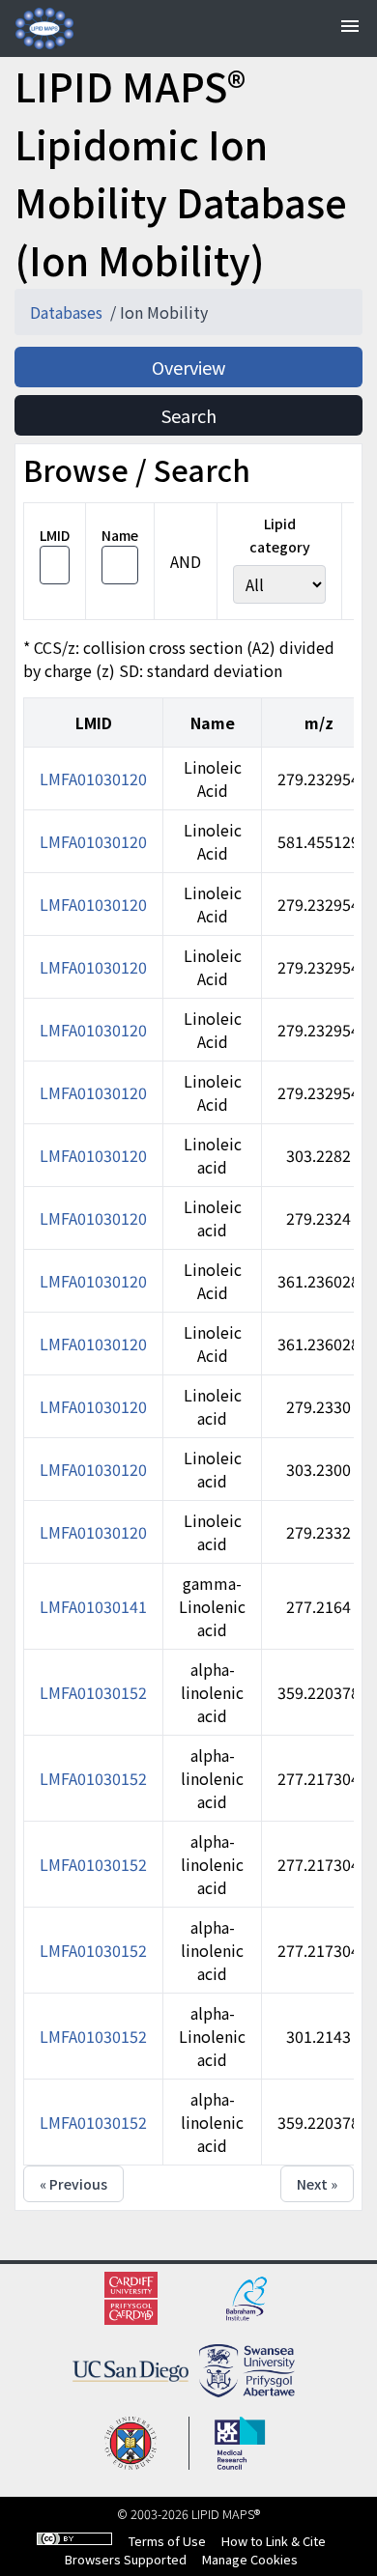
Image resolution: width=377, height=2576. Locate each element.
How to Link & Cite (274, 2541)
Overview (188, 367)
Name (120, 535)
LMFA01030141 (93, 1606)
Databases (68, 312)
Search (189, 415)
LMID (55, 535)
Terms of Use (167, 2541)
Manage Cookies (250, 2559)
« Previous (73, 2184)
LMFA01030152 (93, 1692)
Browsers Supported (126, 2559)
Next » (317, 2184)
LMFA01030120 (93, 778)
